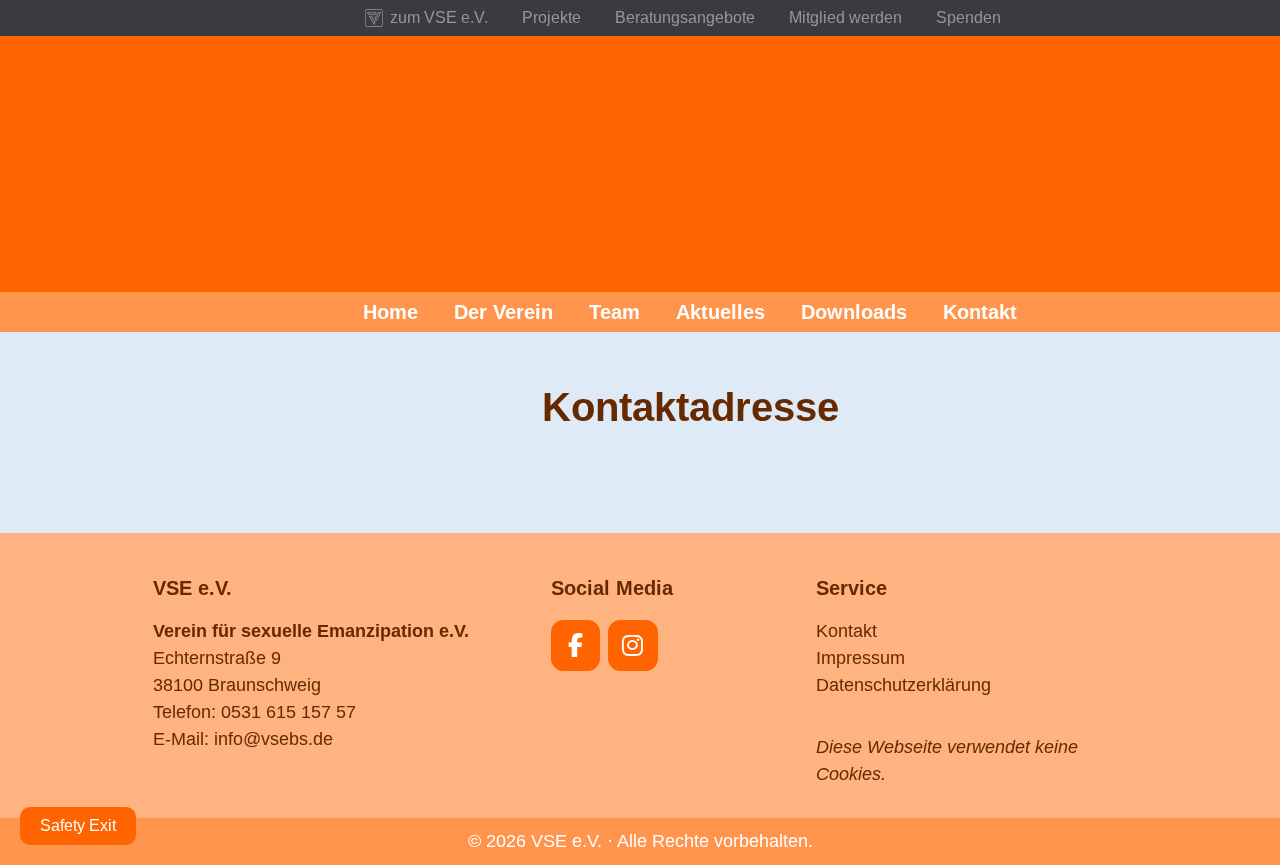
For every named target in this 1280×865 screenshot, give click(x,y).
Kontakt (846, 631)
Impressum (860, 658)
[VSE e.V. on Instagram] (633, 645)
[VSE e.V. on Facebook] (576, 645)
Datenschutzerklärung (903, 685)
